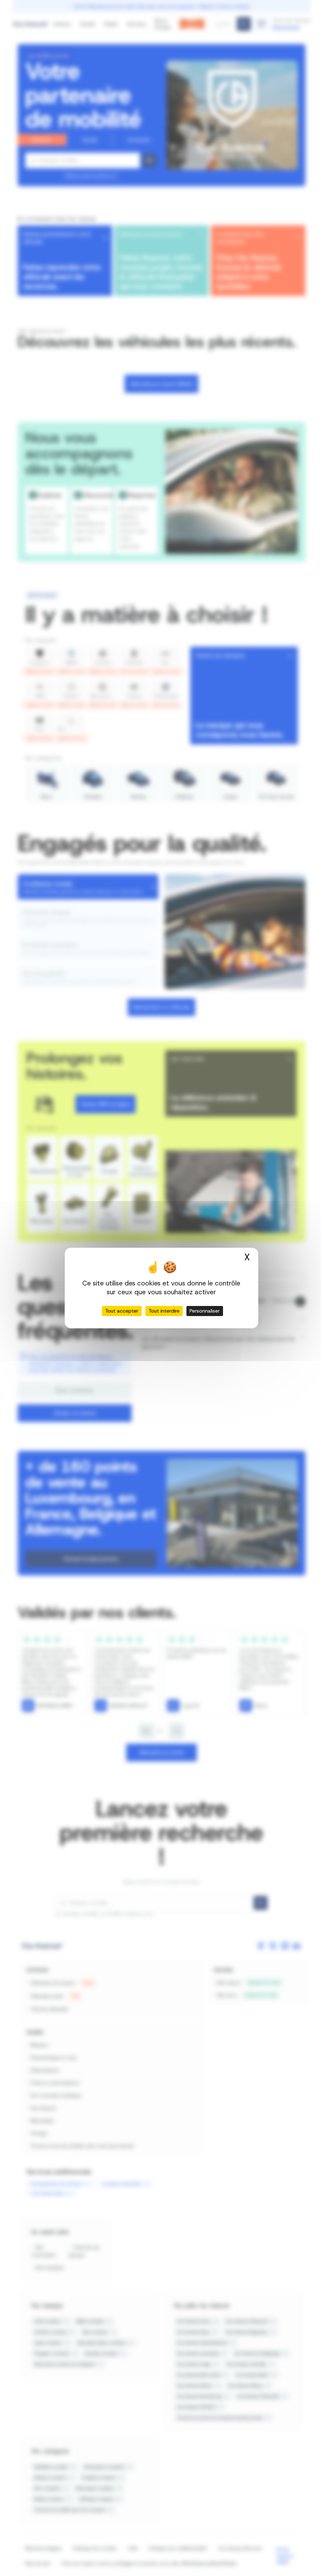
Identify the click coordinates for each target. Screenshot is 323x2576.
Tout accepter (122, 1311)
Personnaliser (205, 1311)
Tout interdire (164, 1311)
